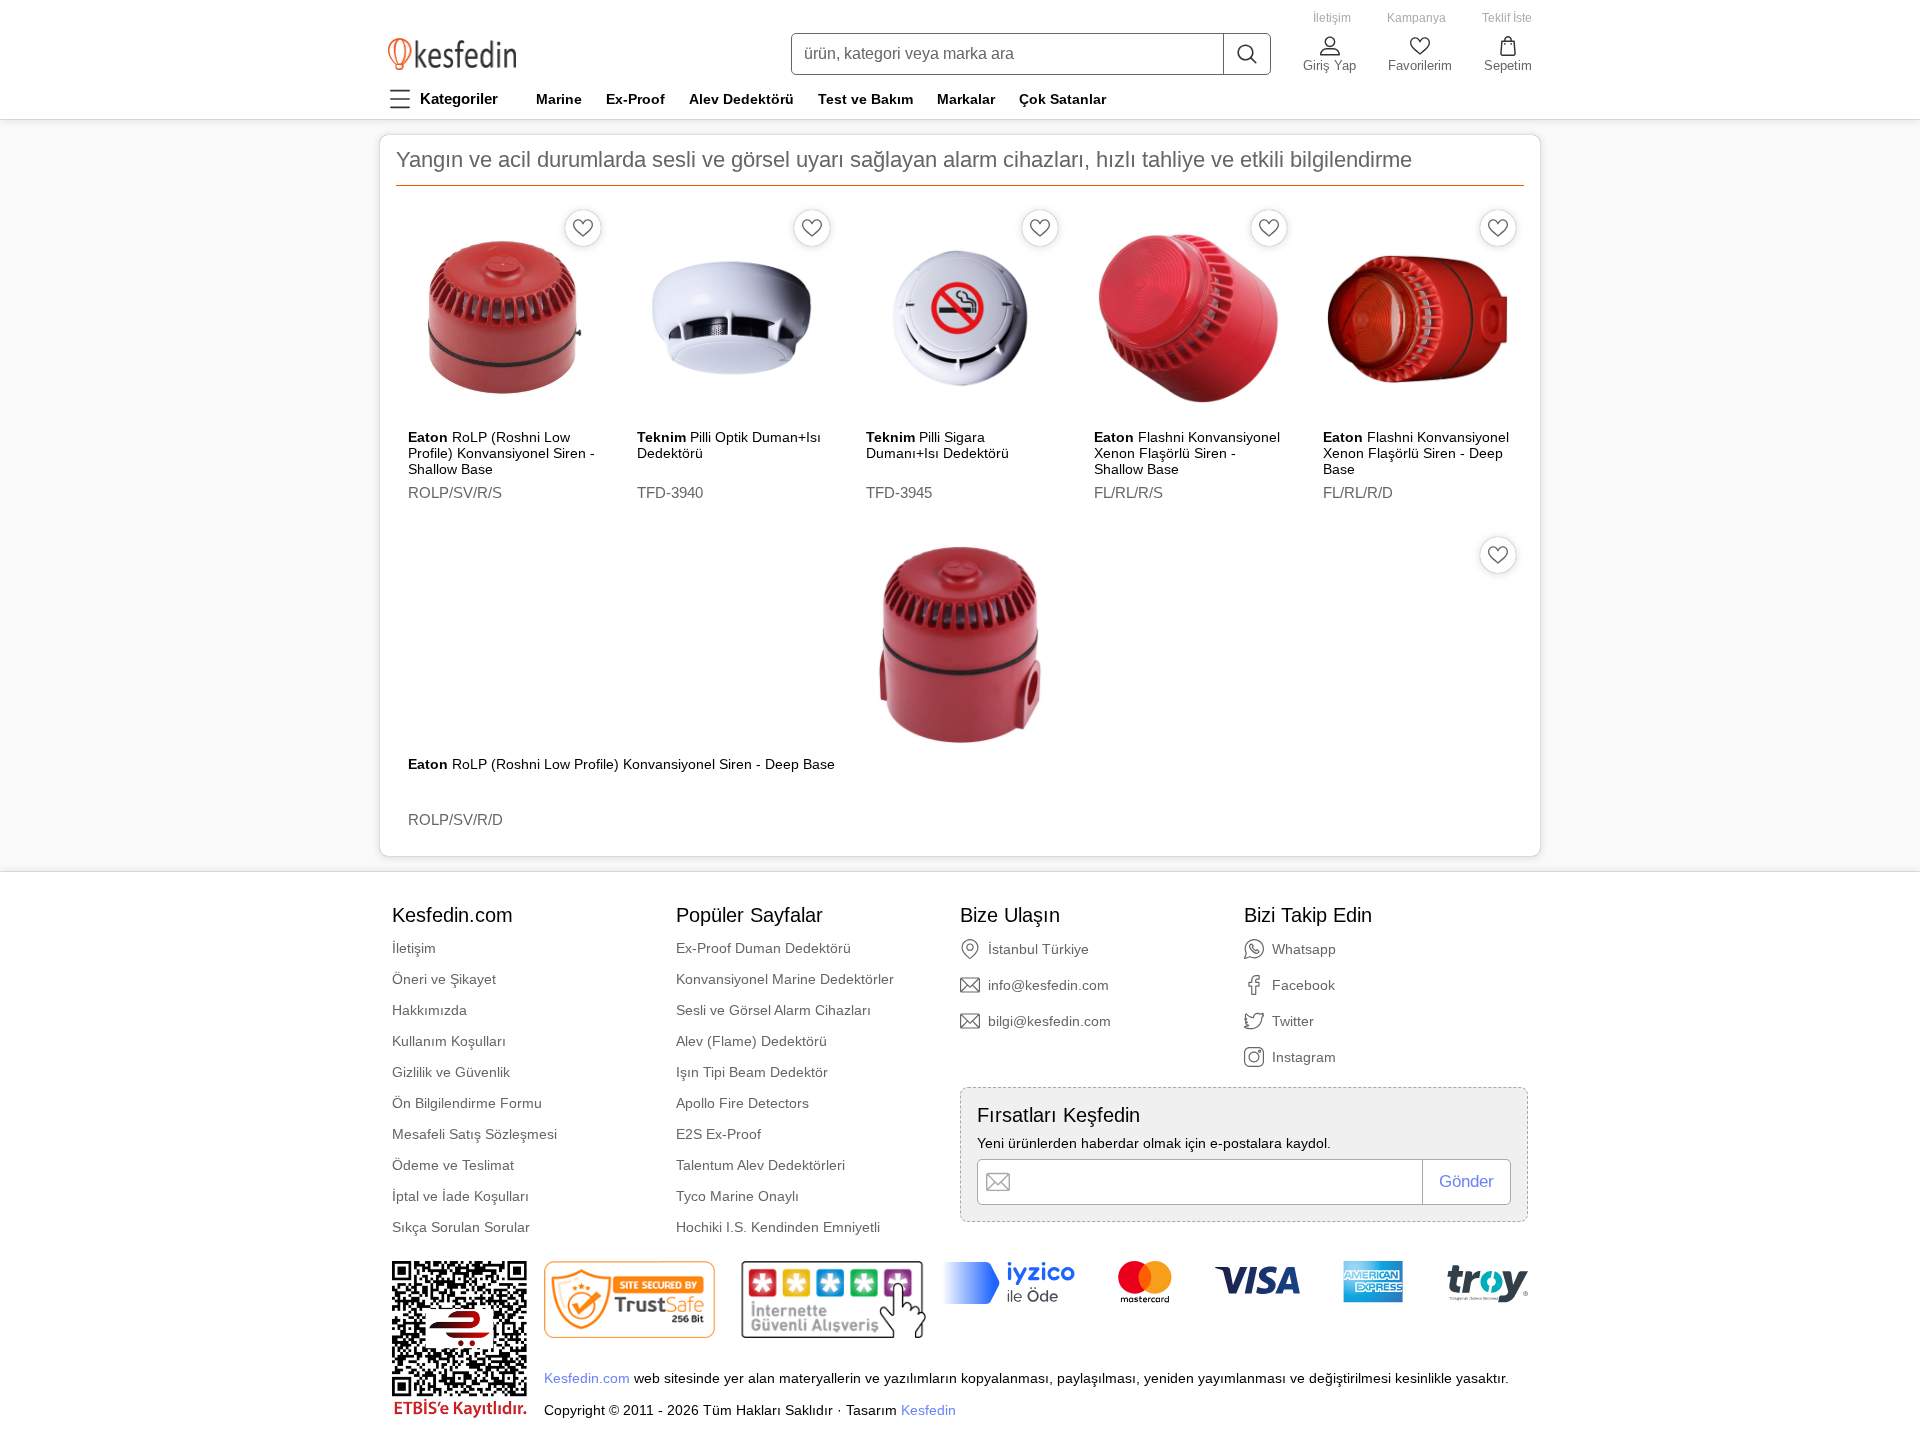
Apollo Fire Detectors (742, 1103)
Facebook (1303, 985)
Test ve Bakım (865, 99)
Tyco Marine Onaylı (737, 1196)
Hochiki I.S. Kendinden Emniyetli (778, 1227)
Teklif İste (1507, 18)
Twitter (1293, 1021)
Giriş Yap (1329, 65)
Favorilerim (1420, 65)
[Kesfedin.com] (452, 54)
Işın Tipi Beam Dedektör (752, 1072)
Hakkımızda (429, 1010)
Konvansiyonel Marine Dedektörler (785, 979)
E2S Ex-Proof (718, 1134)
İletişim (1332, 18)
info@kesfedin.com (1048, 985)
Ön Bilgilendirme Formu (467, 1103)
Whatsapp (1304, 949)
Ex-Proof (635, 99)
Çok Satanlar (1062, 99)
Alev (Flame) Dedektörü (751, 1041)
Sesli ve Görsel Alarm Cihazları (773, 1010)
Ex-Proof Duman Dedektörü (763, 948)
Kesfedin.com (587, 1378)
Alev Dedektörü (741, 99)
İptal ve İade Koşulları (460, 1196)
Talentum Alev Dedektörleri (760, 1165)
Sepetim (1508, 65)
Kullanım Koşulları (449, 1041)
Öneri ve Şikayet (444, 979)
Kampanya (1416, 18)
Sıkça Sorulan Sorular (461, 1227)
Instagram (1304, 1057)
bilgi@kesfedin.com (1049, 1021)
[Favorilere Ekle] (583, 228)
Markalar (966, 99)
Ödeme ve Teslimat (453, 1165)
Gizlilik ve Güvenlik (451, 1072)
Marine (559, 99)
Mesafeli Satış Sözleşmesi (474, 1134)
